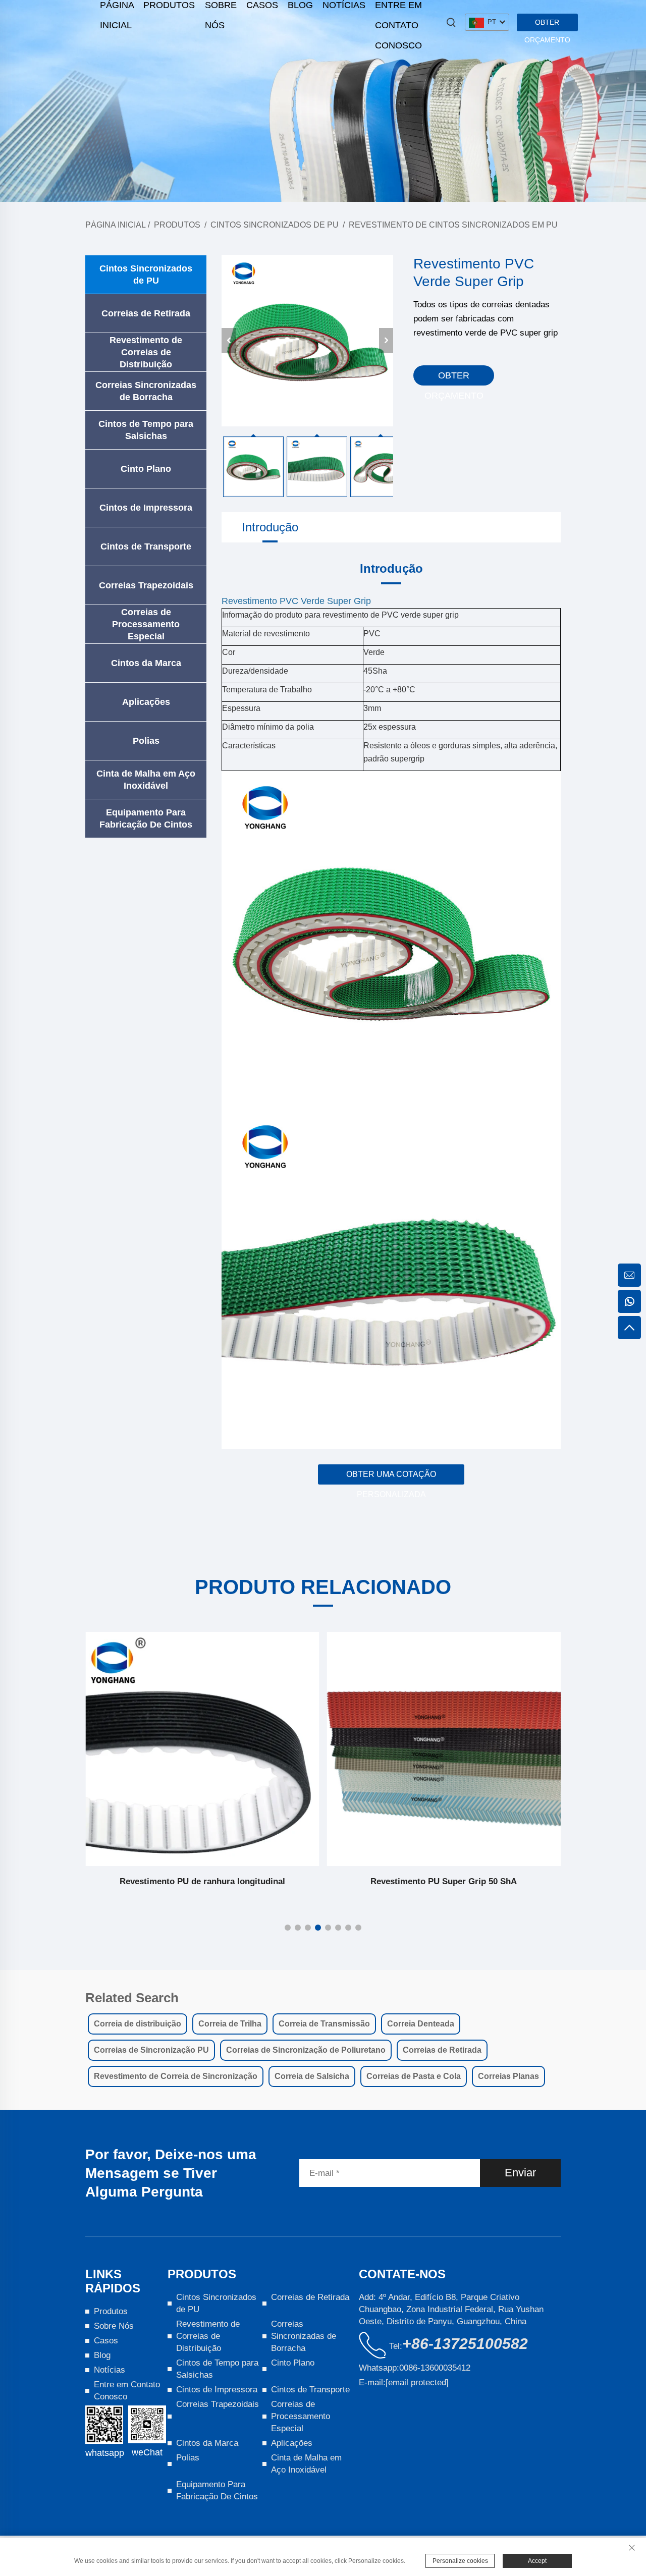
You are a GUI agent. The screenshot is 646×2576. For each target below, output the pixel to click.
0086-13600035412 (435, 2368)
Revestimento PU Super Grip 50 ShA (444, 1881)
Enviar (520, 2173)
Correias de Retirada (146, 313)
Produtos (177, 225)
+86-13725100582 (465, 2344)
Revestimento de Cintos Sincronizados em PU (453, 225)
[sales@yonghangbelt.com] (629, 1275)
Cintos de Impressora (146, 508)
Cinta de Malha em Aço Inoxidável (146, 780)
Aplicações (146, 702)
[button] (288, 1928)
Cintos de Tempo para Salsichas (146, 430)
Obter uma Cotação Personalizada (391, 1477)
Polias (146, 741)
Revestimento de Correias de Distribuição (146, 352)
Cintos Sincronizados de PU (275, 225)
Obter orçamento (547, 25)
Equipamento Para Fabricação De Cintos (146, 818)
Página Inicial (116, 225)
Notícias (110, 2370)
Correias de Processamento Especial (146, 624)
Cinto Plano (146, 469)
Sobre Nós (114, 2326)
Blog (102, 2355)
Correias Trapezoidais (146, 585)
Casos (106, 2341)
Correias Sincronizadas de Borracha (146, 391)
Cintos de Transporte (146, 546)
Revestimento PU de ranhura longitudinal (202, 1881)
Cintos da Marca (146, 663)
